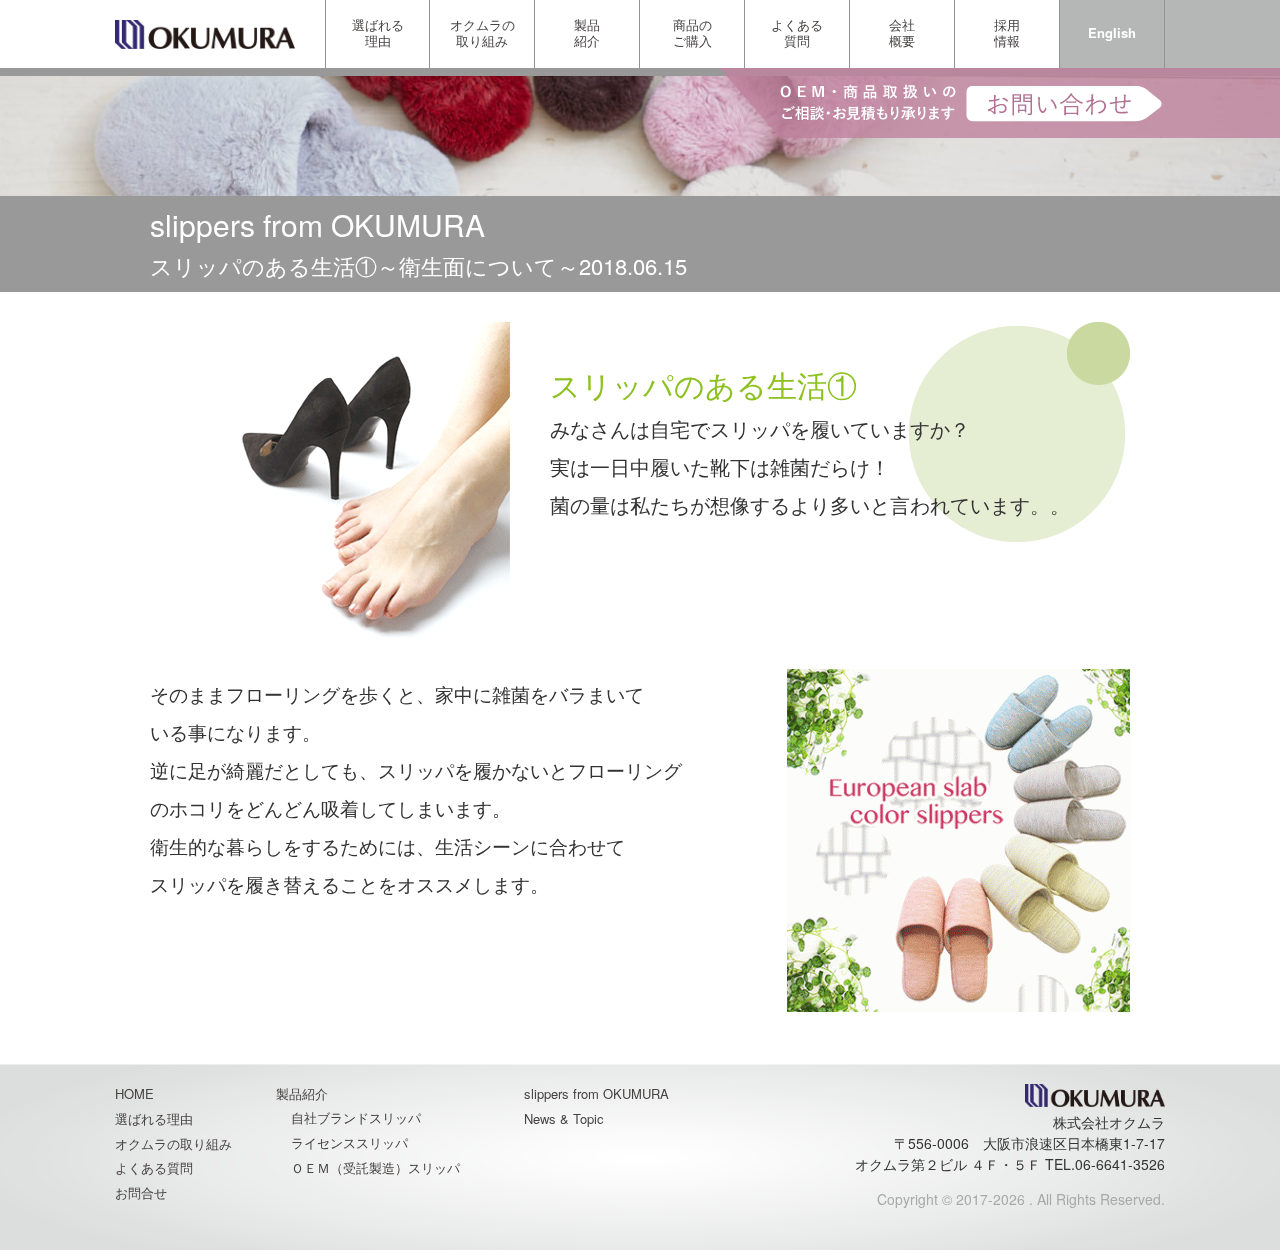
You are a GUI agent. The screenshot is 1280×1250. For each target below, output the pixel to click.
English (1112, 32)
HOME (134, 1093)
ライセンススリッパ (349, 1142)
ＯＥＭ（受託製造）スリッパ (375, 1167)
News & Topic (564, 1118)
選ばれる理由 (378, 32)
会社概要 (902, 32)
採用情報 (1007, 32)
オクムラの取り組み (482, 32)
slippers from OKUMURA (596, 1093)
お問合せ (141, 1192)
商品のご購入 (692, 32)
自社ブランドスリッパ (356, 1117)
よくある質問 (797, 32)
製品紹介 (587, 32)
